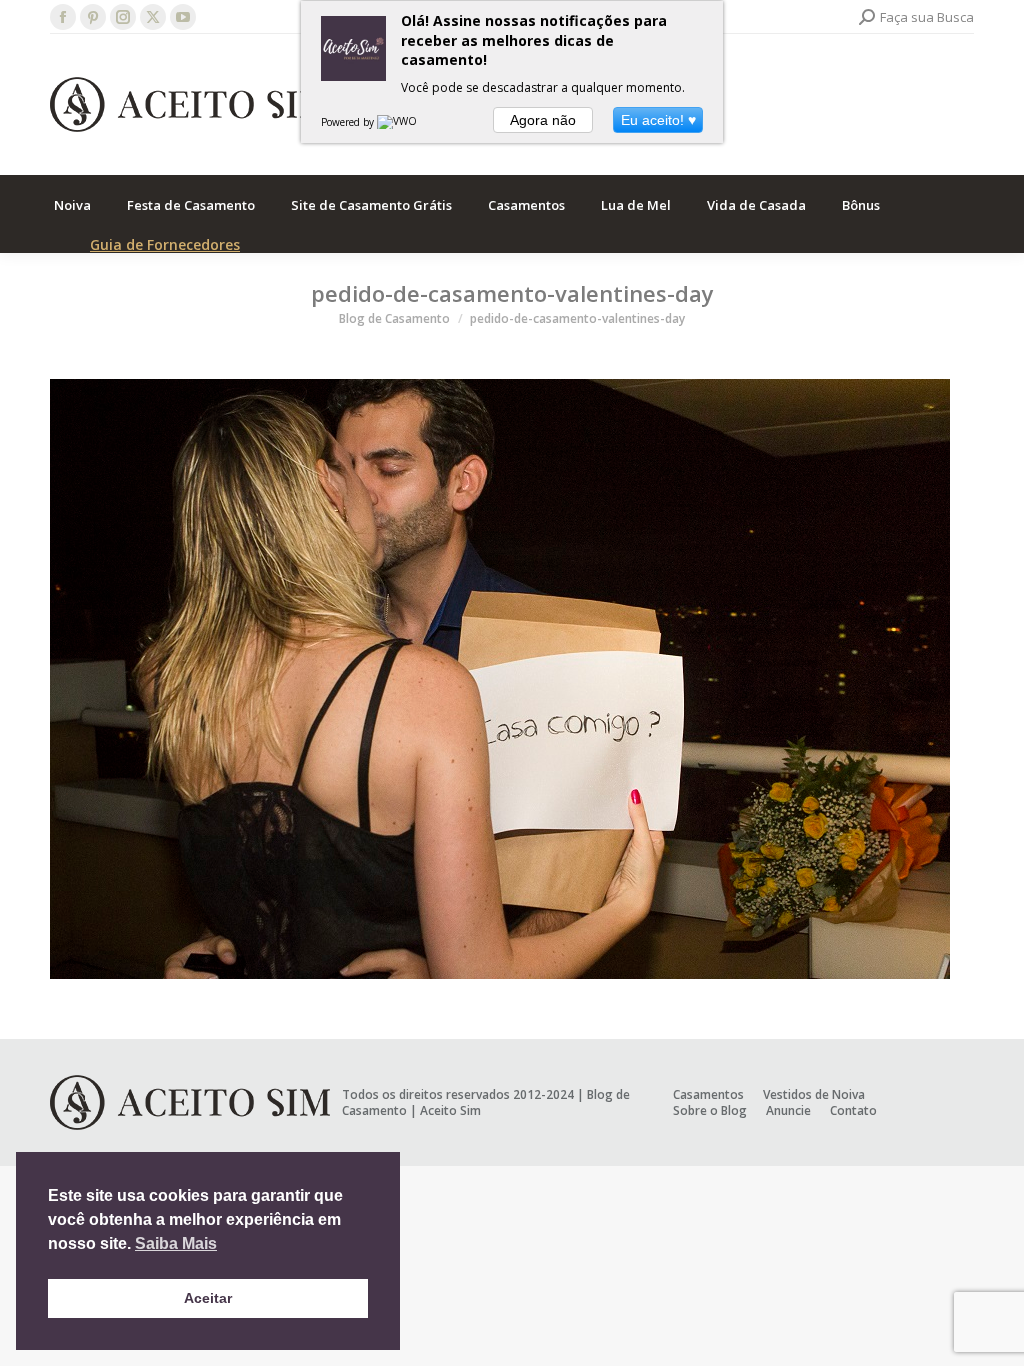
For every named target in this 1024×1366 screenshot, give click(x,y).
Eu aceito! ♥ (658, 120)
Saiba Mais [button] (176, 1243)
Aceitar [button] (208, 1298)
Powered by (349, 122)
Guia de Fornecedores (165, 244)
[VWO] (398, 122)
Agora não (543, 120)
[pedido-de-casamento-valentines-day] (512, 679)
